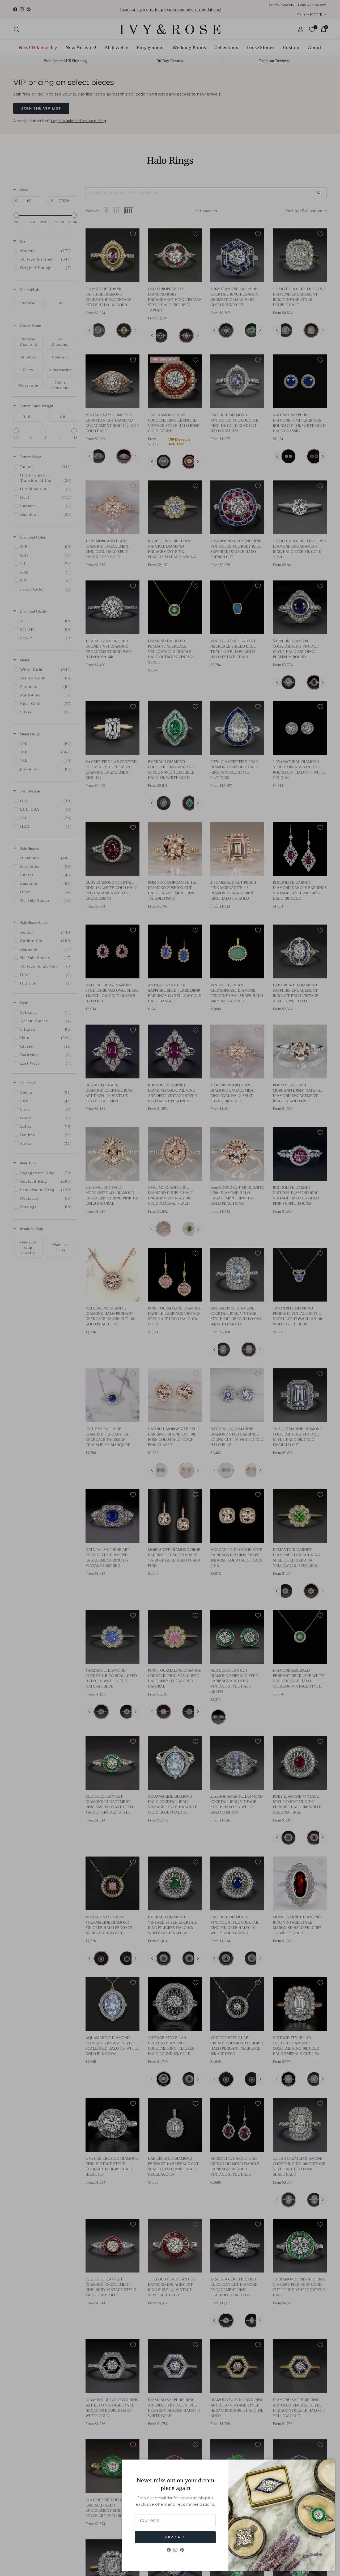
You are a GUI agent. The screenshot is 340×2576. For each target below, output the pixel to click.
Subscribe (175, 2537)
